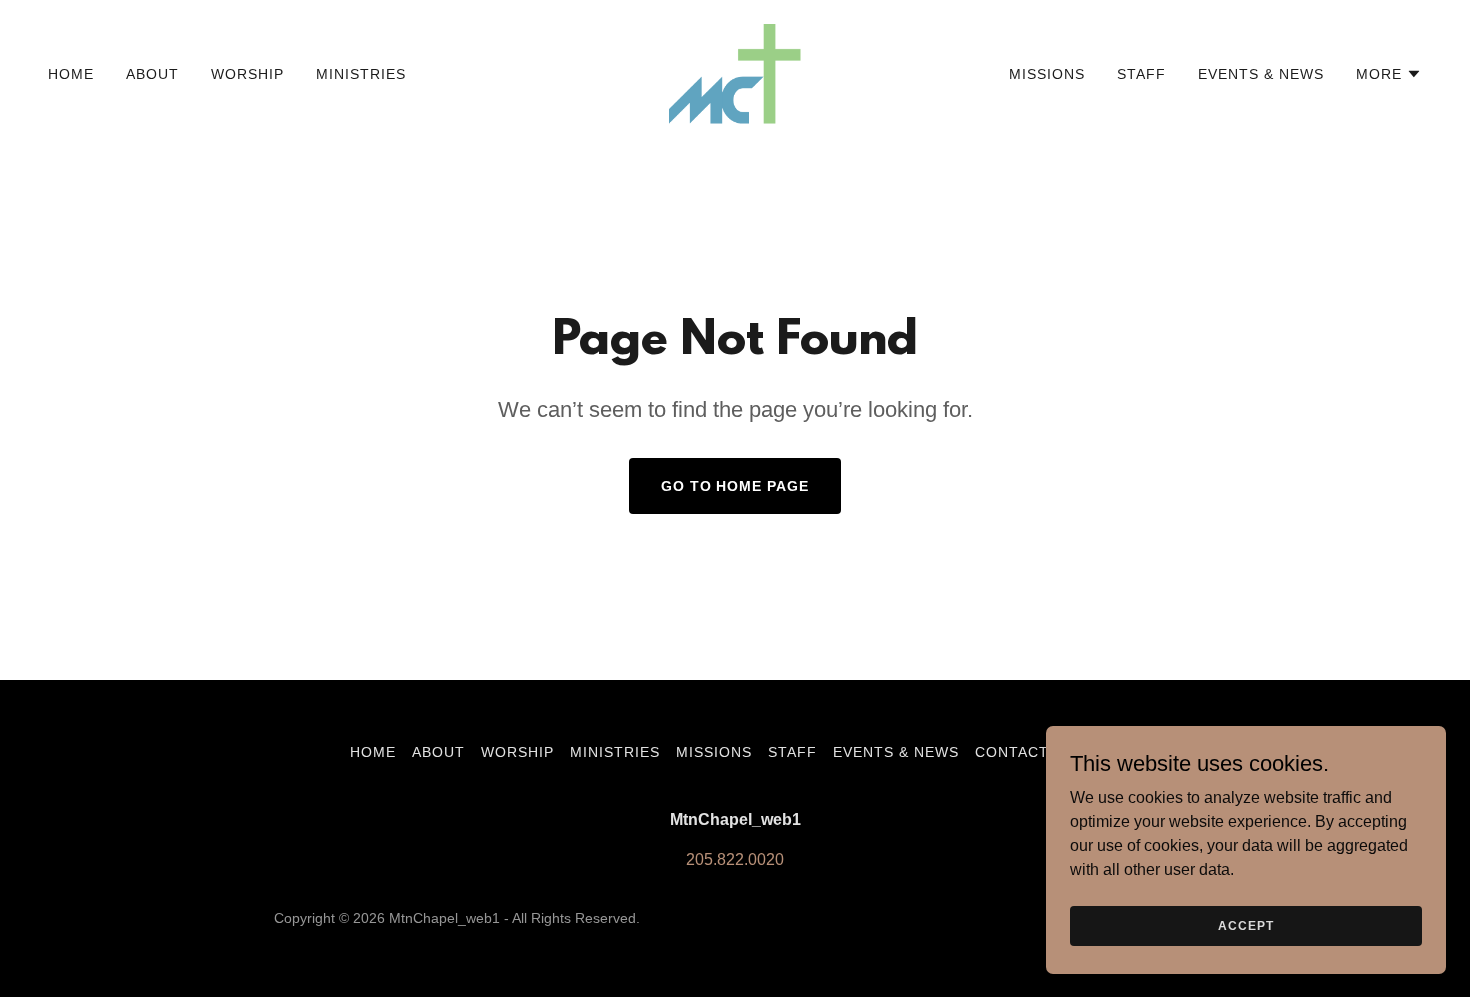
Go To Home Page (735, 486)
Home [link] (71, 74)
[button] (1389, 74)
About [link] (152, 74)
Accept (1245, 925)
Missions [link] (1047, 74)
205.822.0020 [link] (735, 859)
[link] (734, 72)
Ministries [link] (361, 74)
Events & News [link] (1261, 74)
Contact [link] (1012, 752)
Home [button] (373, 752)
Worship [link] (247, 74)
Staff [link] (1141, 74)
